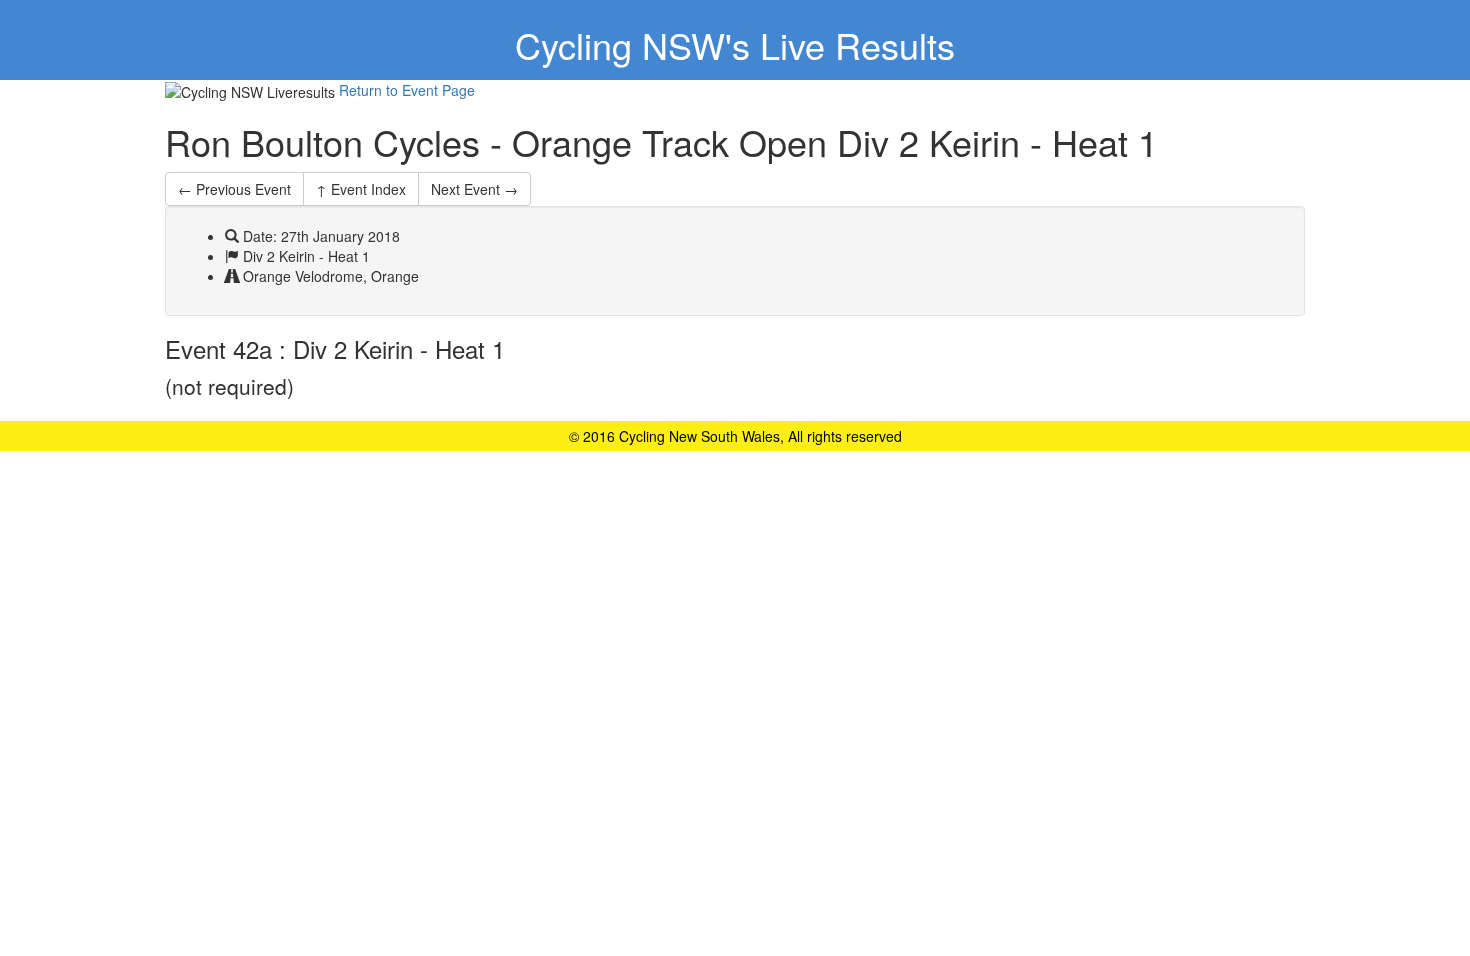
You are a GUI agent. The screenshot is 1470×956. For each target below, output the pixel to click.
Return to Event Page (407, 90)
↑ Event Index (361, 189)
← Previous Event (234, 189)
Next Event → (474, 189)
